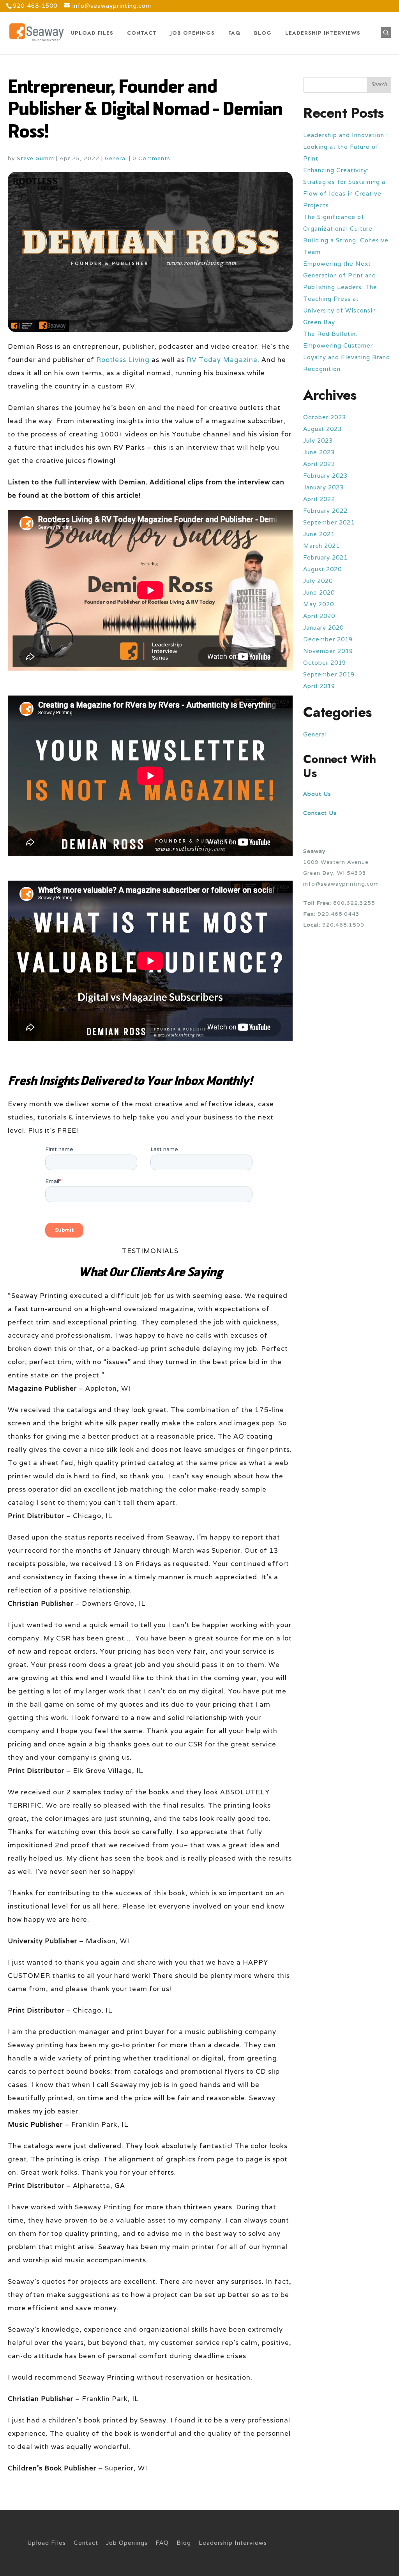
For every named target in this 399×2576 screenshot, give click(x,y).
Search (379, 85)
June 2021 (319, 534)
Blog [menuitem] (184, 2543)
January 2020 (323, 628)
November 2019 (328, 651)
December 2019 (328, 639)
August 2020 (322, 569)
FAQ (234, 33)
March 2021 (321, 546)
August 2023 (322, 429)
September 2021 (329, 522)
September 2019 (329, 674)
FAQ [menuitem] (162, 2543)
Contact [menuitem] (86, 2543)
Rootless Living (123, 360)
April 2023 (319, 464)
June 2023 (319, 452)
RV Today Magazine (222, 360)
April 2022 (319, 499)
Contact (142, 33)
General (116, 158)
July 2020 (318, 581)
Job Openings (192, 33)
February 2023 (325, 476)
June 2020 (319, 592)
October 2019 (325, 663)
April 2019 (319, 686)
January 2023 (323, 487)
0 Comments (151, 158)
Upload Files (92, 33)
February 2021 (325, 557)
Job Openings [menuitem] (127, 2543)
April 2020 (319, 616)
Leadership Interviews (323, 33)
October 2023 (325, 417)
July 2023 (318, 441)
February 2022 (325, 511)
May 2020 (319, 604)
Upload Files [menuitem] (47, 2543)
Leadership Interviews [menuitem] (233, 2543)
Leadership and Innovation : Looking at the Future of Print (345, 147)
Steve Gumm (35, 158)
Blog (263, 33)
